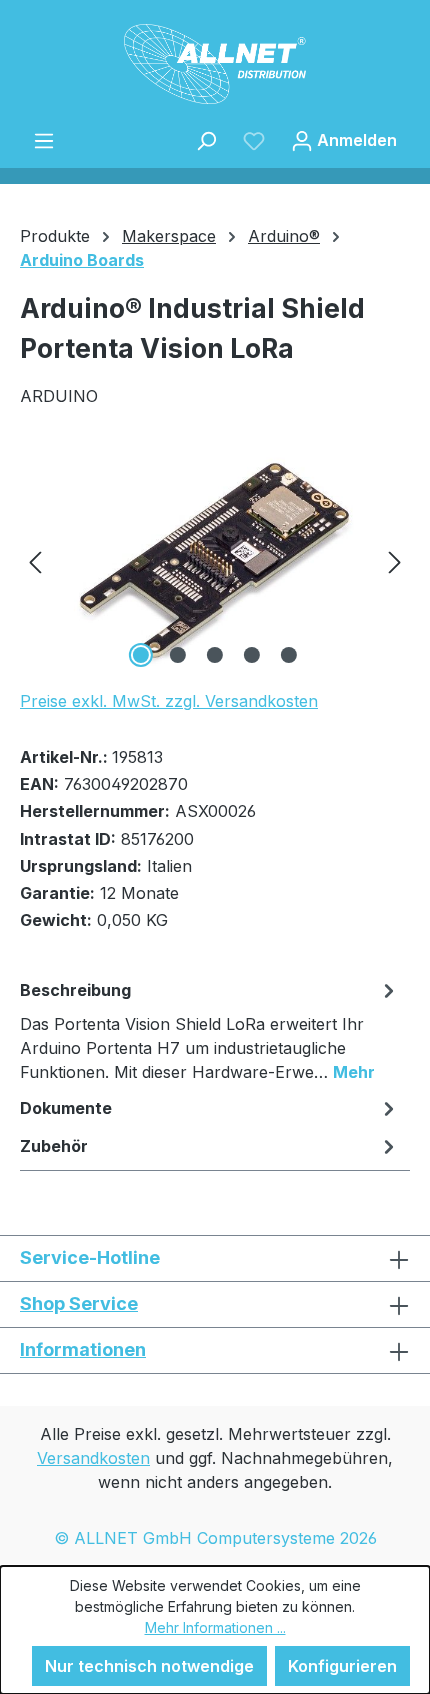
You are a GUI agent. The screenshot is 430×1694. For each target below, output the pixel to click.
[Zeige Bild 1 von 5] (141, 655)
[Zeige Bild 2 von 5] (178, 655)
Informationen (83, 1349)
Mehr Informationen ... (215, 1627)
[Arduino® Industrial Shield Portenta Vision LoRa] (215, 560)
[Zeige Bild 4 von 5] (252, 655)
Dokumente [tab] (66, 1108)
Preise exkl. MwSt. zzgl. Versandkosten (169, 701)
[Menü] (44, 140)
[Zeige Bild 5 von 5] (289, 655)
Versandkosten (93, 1458)
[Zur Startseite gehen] (215, 64)
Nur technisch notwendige (149, 1666)
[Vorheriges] (35, 560)
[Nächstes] (395, 560)
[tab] (210, 1030)
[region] (215, 560)
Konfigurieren (342, 1666)
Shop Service (79, 1303)
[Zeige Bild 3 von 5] (215, 655)
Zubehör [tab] (54, 1146)
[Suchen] (206, 140)
